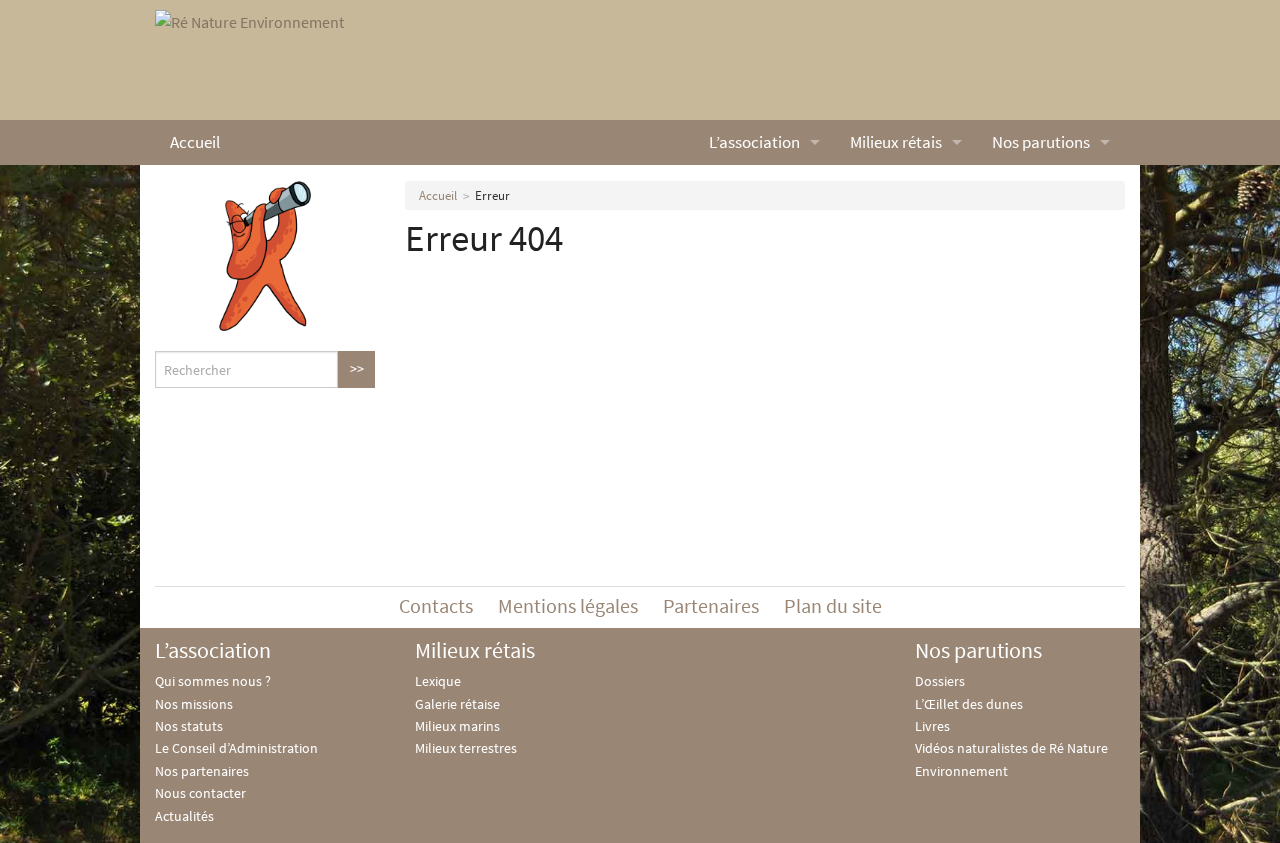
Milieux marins (457, 726)
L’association (754, 142)
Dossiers (940, 681)
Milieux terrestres (466, 748)
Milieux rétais (896, 142)
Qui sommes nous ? (213, 681)
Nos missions (194, 704)
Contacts (436, 605)
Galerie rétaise (457, 704)
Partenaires (711, 605)
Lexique (438, 681)
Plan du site (833, 605)
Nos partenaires (202, 771)
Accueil (195, 142)
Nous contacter (200, 793)
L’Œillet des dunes (969, 704)
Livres (932, 726)
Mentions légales (568, 605)
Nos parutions (1041, 142)
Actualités (184, 816)
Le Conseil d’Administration (236, 748)
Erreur (492, 195)
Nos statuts (189, 726)
